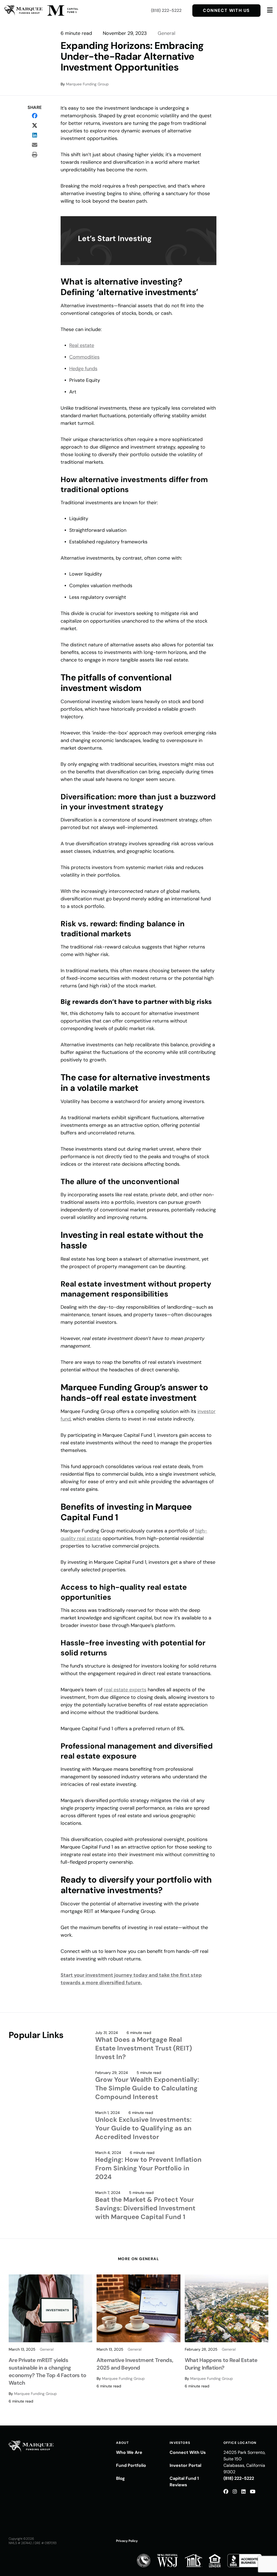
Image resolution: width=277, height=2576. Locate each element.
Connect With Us (226, 10)
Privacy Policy (127, 2541)
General (166, 33)
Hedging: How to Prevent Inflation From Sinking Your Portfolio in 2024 (148, 2168)
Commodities (84, 357)
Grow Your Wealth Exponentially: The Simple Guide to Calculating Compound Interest (147, 2088)
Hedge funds (83, 369)
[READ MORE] (50, 2308)
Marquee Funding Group (87, 84)
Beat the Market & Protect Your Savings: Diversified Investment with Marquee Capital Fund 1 (145, 2208)
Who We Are (129, 2452)
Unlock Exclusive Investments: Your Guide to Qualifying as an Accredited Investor (143, 2128)
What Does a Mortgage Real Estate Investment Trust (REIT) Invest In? (144, 2048)
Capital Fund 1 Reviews (184, 2482)
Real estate (82, 345)
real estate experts (125, 1690)
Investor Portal (185, 2465)
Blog (121, 2478)
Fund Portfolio (131, 2465)
